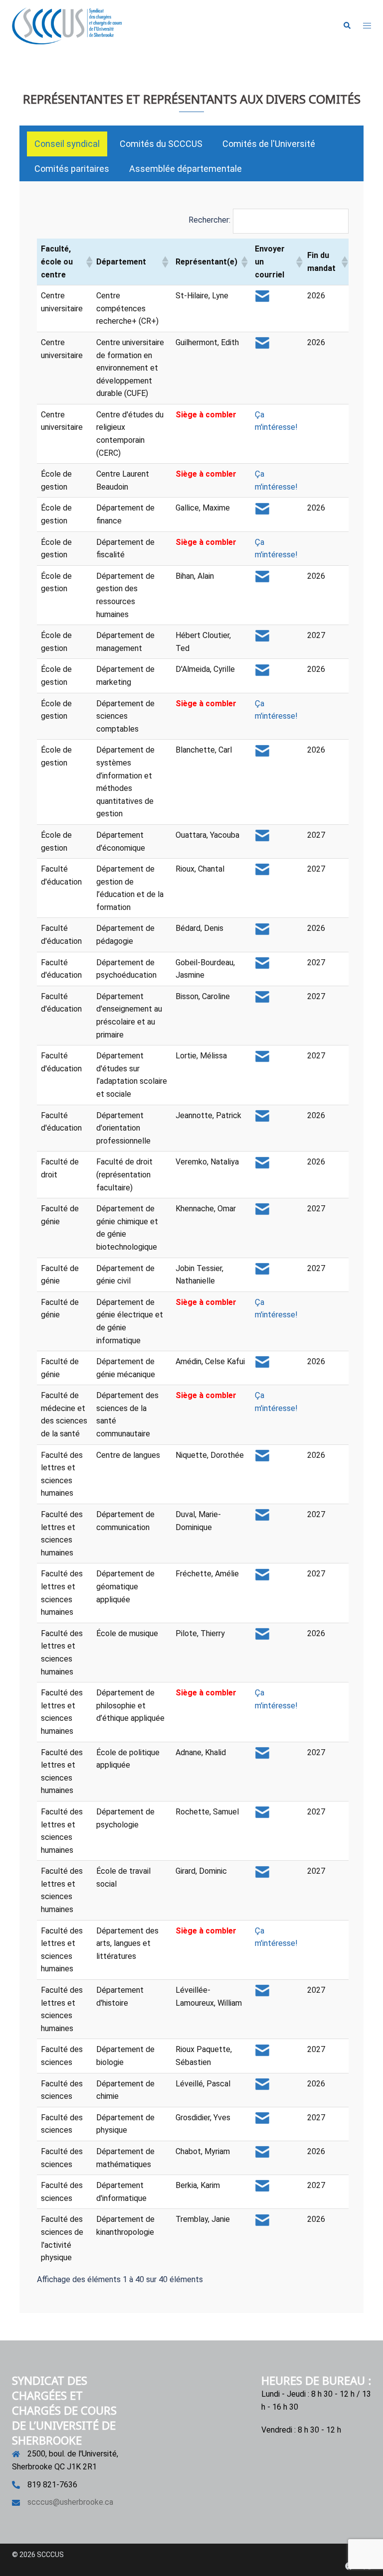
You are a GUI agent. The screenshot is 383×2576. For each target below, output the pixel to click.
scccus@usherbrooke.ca (70, 2502)
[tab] (67, 144)
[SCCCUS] (67, 25)
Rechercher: (209, 220)
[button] (347, 26)
